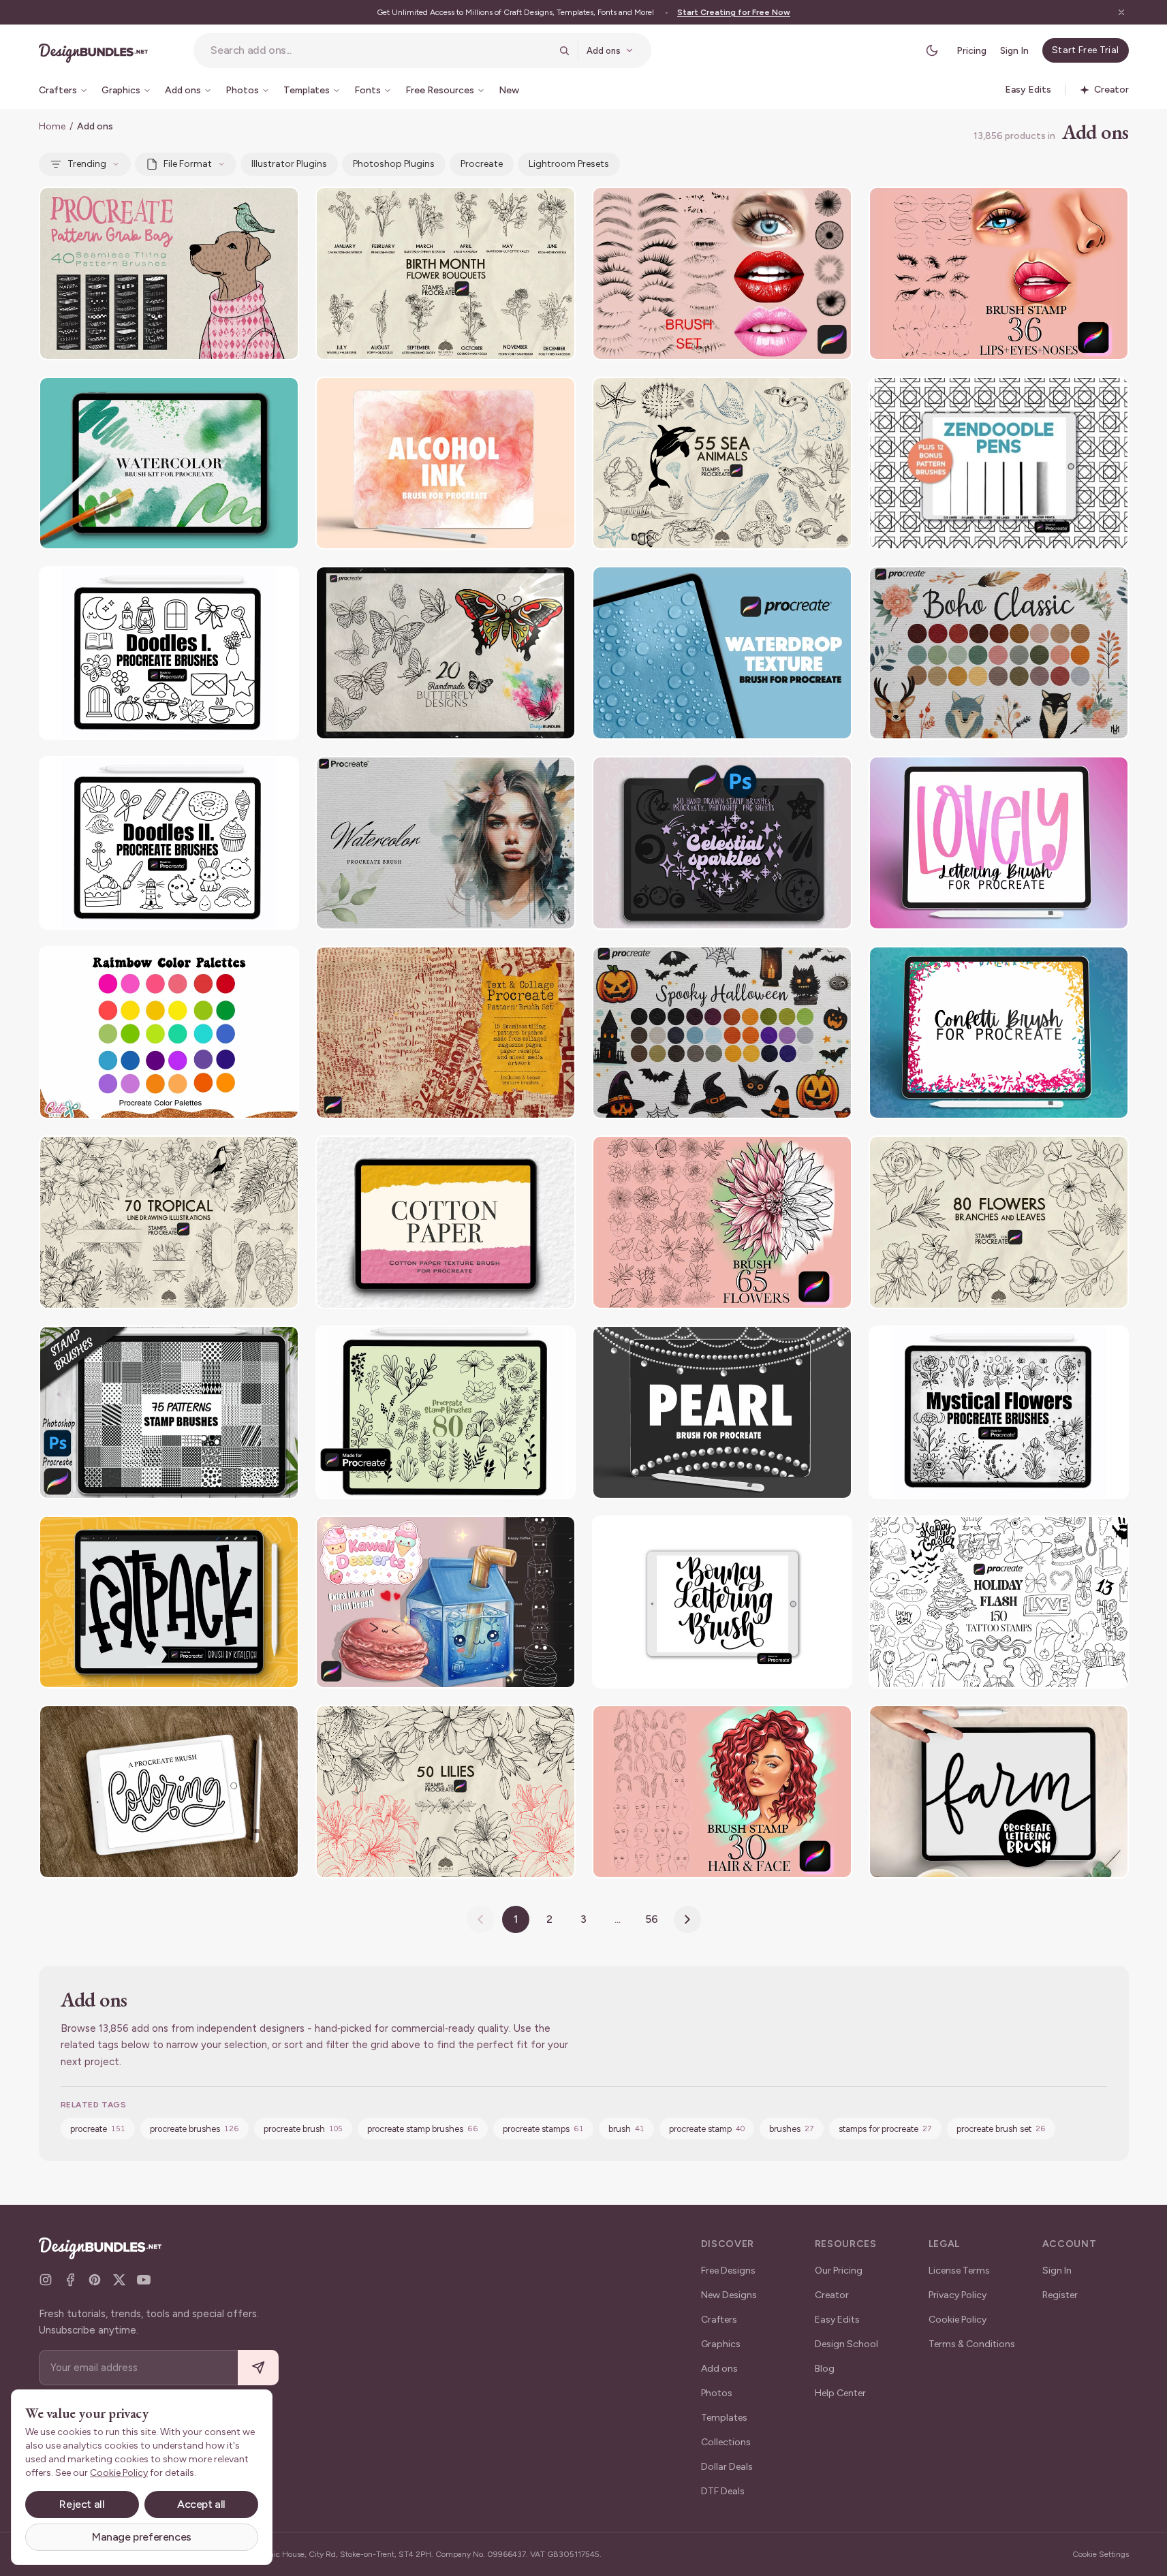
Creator (832, 2295)
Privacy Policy (958, 2295)
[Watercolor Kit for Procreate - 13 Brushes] (169, 464)
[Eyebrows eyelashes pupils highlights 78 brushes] (722, 273)
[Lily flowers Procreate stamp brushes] (446, 1792)
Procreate (482, 164)
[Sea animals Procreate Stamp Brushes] (722, 464)
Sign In (1014, 51)
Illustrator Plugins (289, 164)
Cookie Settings (1101, 2554)
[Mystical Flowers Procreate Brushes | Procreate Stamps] (999, 1412)
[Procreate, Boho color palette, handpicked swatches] (999, 653)
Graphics (721, 2344)
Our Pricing (839, 2271)
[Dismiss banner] (1121, 12)
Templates (724, 2418)
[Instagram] (46, 2280)
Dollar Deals (727, 2467)
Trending (87, 164)
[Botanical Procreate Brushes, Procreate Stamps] (446, 1412)
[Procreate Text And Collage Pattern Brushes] (446, 1033)
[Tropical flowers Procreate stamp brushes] (169, 1222)
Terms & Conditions (972, 2344)
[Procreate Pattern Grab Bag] (169, 273)
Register (1060, 2295)
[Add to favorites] (280, 206)
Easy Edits (837, 2320)
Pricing (971, 51)
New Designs (729, 2295)
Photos (717, 2393)
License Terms (959, 2271)
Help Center (840, 2393)
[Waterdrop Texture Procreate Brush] (722, 653)
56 (652, 1919)
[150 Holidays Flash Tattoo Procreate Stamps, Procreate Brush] (999, 1602)
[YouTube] (144, 2280)
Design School (846, 2344)
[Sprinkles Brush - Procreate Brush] (999, 1033)
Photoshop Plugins (394, 164)
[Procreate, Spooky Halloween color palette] (722, 1033)
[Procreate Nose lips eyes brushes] (999, 273)
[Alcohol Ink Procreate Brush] (446, 464)
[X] (119, 2280)
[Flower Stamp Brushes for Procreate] (722, 1222)
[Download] (251, 206)
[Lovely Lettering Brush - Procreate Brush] (999, 843)
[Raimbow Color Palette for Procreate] (169, 1033)
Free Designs (728, 2271)
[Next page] (687, 1919)
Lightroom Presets (569, 164)
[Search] (564, 50)
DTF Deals (723, 2491)
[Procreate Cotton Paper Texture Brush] (446, 1222)
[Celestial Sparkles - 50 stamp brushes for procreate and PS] (722, 843)
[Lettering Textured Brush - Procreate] (999, 1792)
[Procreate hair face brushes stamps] (722, 1792)
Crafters (719, 2320)
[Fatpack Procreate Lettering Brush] (169, 1602)
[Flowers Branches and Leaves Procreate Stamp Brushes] (999, 1222)
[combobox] (380, 50)
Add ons (719, 2369)
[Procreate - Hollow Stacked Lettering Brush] (169, 1792)
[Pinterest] (95, 2280)
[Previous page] (480, 1919)
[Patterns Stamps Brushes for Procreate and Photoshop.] (169, 1412)
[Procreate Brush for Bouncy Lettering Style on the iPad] (722, 1602)
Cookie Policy (958, 2320)
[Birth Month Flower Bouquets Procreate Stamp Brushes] (446, 273)
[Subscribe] (258, 2368)
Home (52, 126)
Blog (825, 2369)
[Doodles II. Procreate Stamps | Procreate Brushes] (169, 843)
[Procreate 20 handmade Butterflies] (446, 653)
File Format (188, 164)
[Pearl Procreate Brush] (722, 1412)
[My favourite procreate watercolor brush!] (446, 843)
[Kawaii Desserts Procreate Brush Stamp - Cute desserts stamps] (446, 1602)
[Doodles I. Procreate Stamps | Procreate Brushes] (169, 653)
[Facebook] (70, 2280)
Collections (726, 2442)
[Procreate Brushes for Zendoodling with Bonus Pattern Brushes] (999, 464)
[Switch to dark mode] (932, 50)
